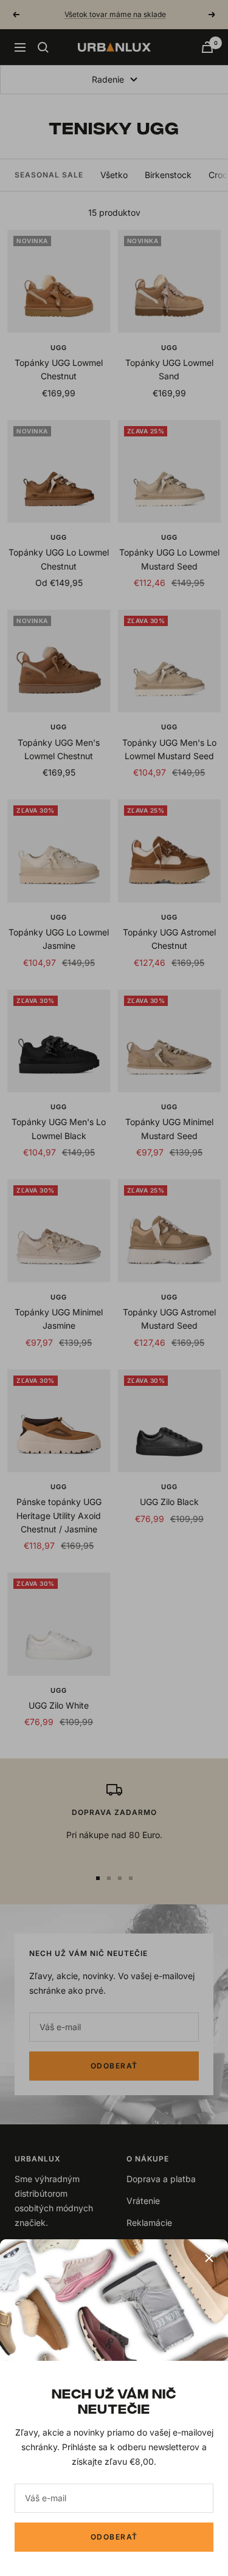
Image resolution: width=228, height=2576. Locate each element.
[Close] (209, 2258)
